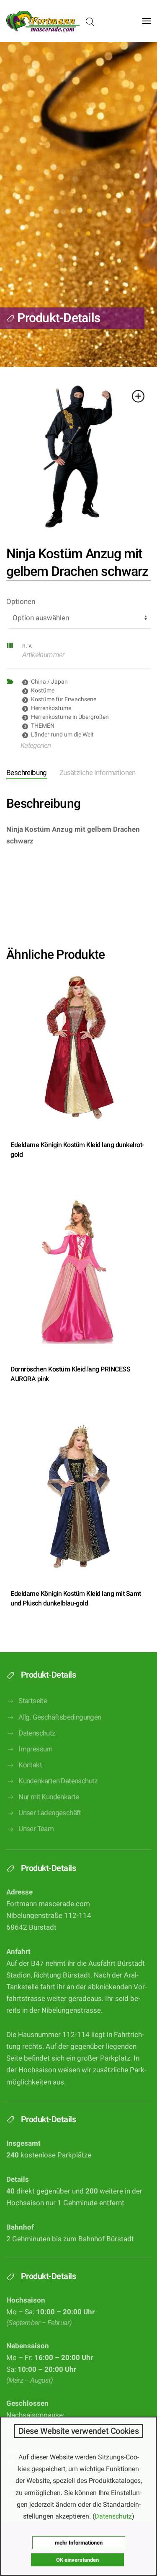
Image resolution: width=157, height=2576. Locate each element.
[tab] (91, 774)
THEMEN (43, 726)
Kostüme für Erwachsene (64, 699)
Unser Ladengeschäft (50, 1813)
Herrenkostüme (51, 708)
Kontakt (30, 1765)
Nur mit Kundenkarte (49, 1797)
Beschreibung (27, 773)
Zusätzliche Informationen (98, 773)
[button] (147, 21)
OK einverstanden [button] (77, 2560)
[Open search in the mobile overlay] (90, 21)
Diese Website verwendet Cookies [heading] (79, 2431)
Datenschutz (37, 1733)
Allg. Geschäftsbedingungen (60, 1717)
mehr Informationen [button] (79, 2543)
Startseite (33, 1701)
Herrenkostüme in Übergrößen (70, 717)
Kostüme (43, 690)
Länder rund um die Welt (62, 734)
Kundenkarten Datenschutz (58, 1781)
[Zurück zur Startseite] (43, 21)
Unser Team (36, 1829)
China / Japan (49, 682)
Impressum (36, 1749)
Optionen (21, 602)
